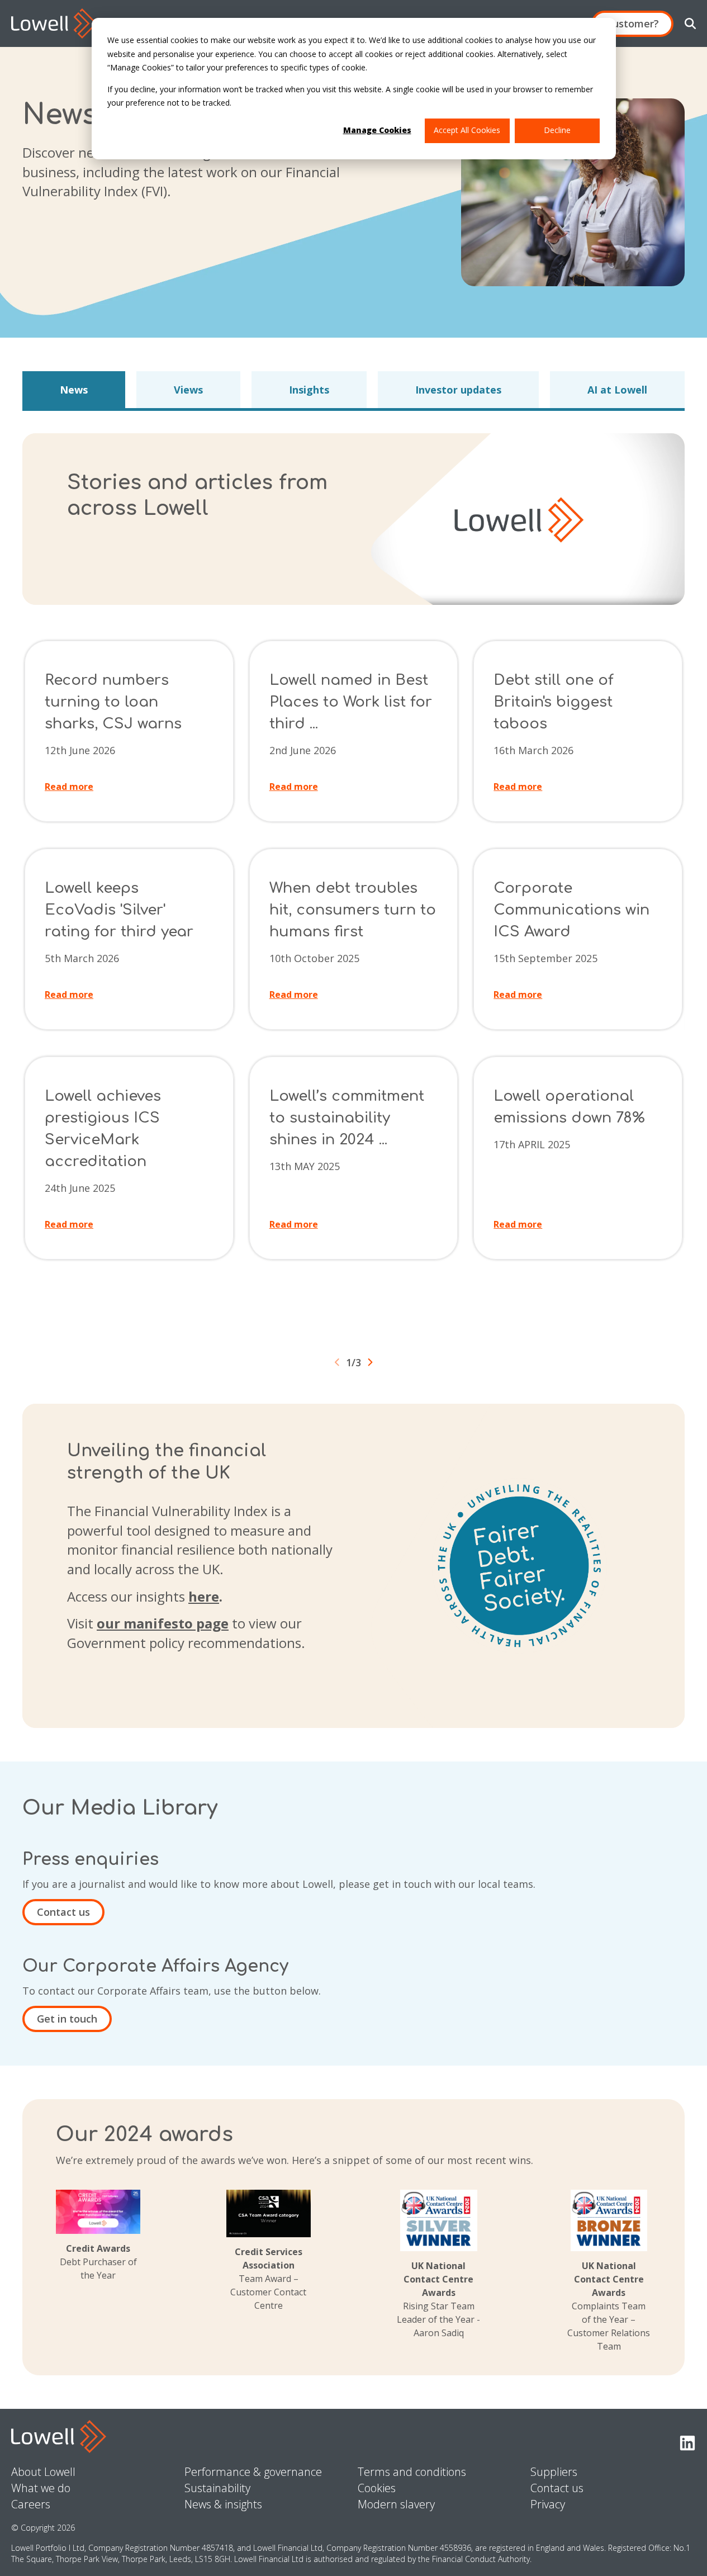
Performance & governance (253, 2472)
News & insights (223, 2504)
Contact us (63, 1912)
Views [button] (188, 390)
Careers (31, 2504)
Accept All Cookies (467, 130)
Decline (557, 130)
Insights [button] (309, 390)
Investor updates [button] (458, 390)
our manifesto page (163, 1623)
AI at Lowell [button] (617, 390)
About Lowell (43, 2472)
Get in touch (67, 2019)
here (204, 1596)
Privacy (548, 2504)
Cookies (377, 2488)
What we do (41, 2488)
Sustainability (217, 2488)
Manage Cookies (377, 130)
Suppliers (554, 2472)
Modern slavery (396, 2504)
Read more (69, 787)
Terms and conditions (412, 2472)
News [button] (74, 390)
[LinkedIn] (687, 2444)
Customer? (632, 23)
